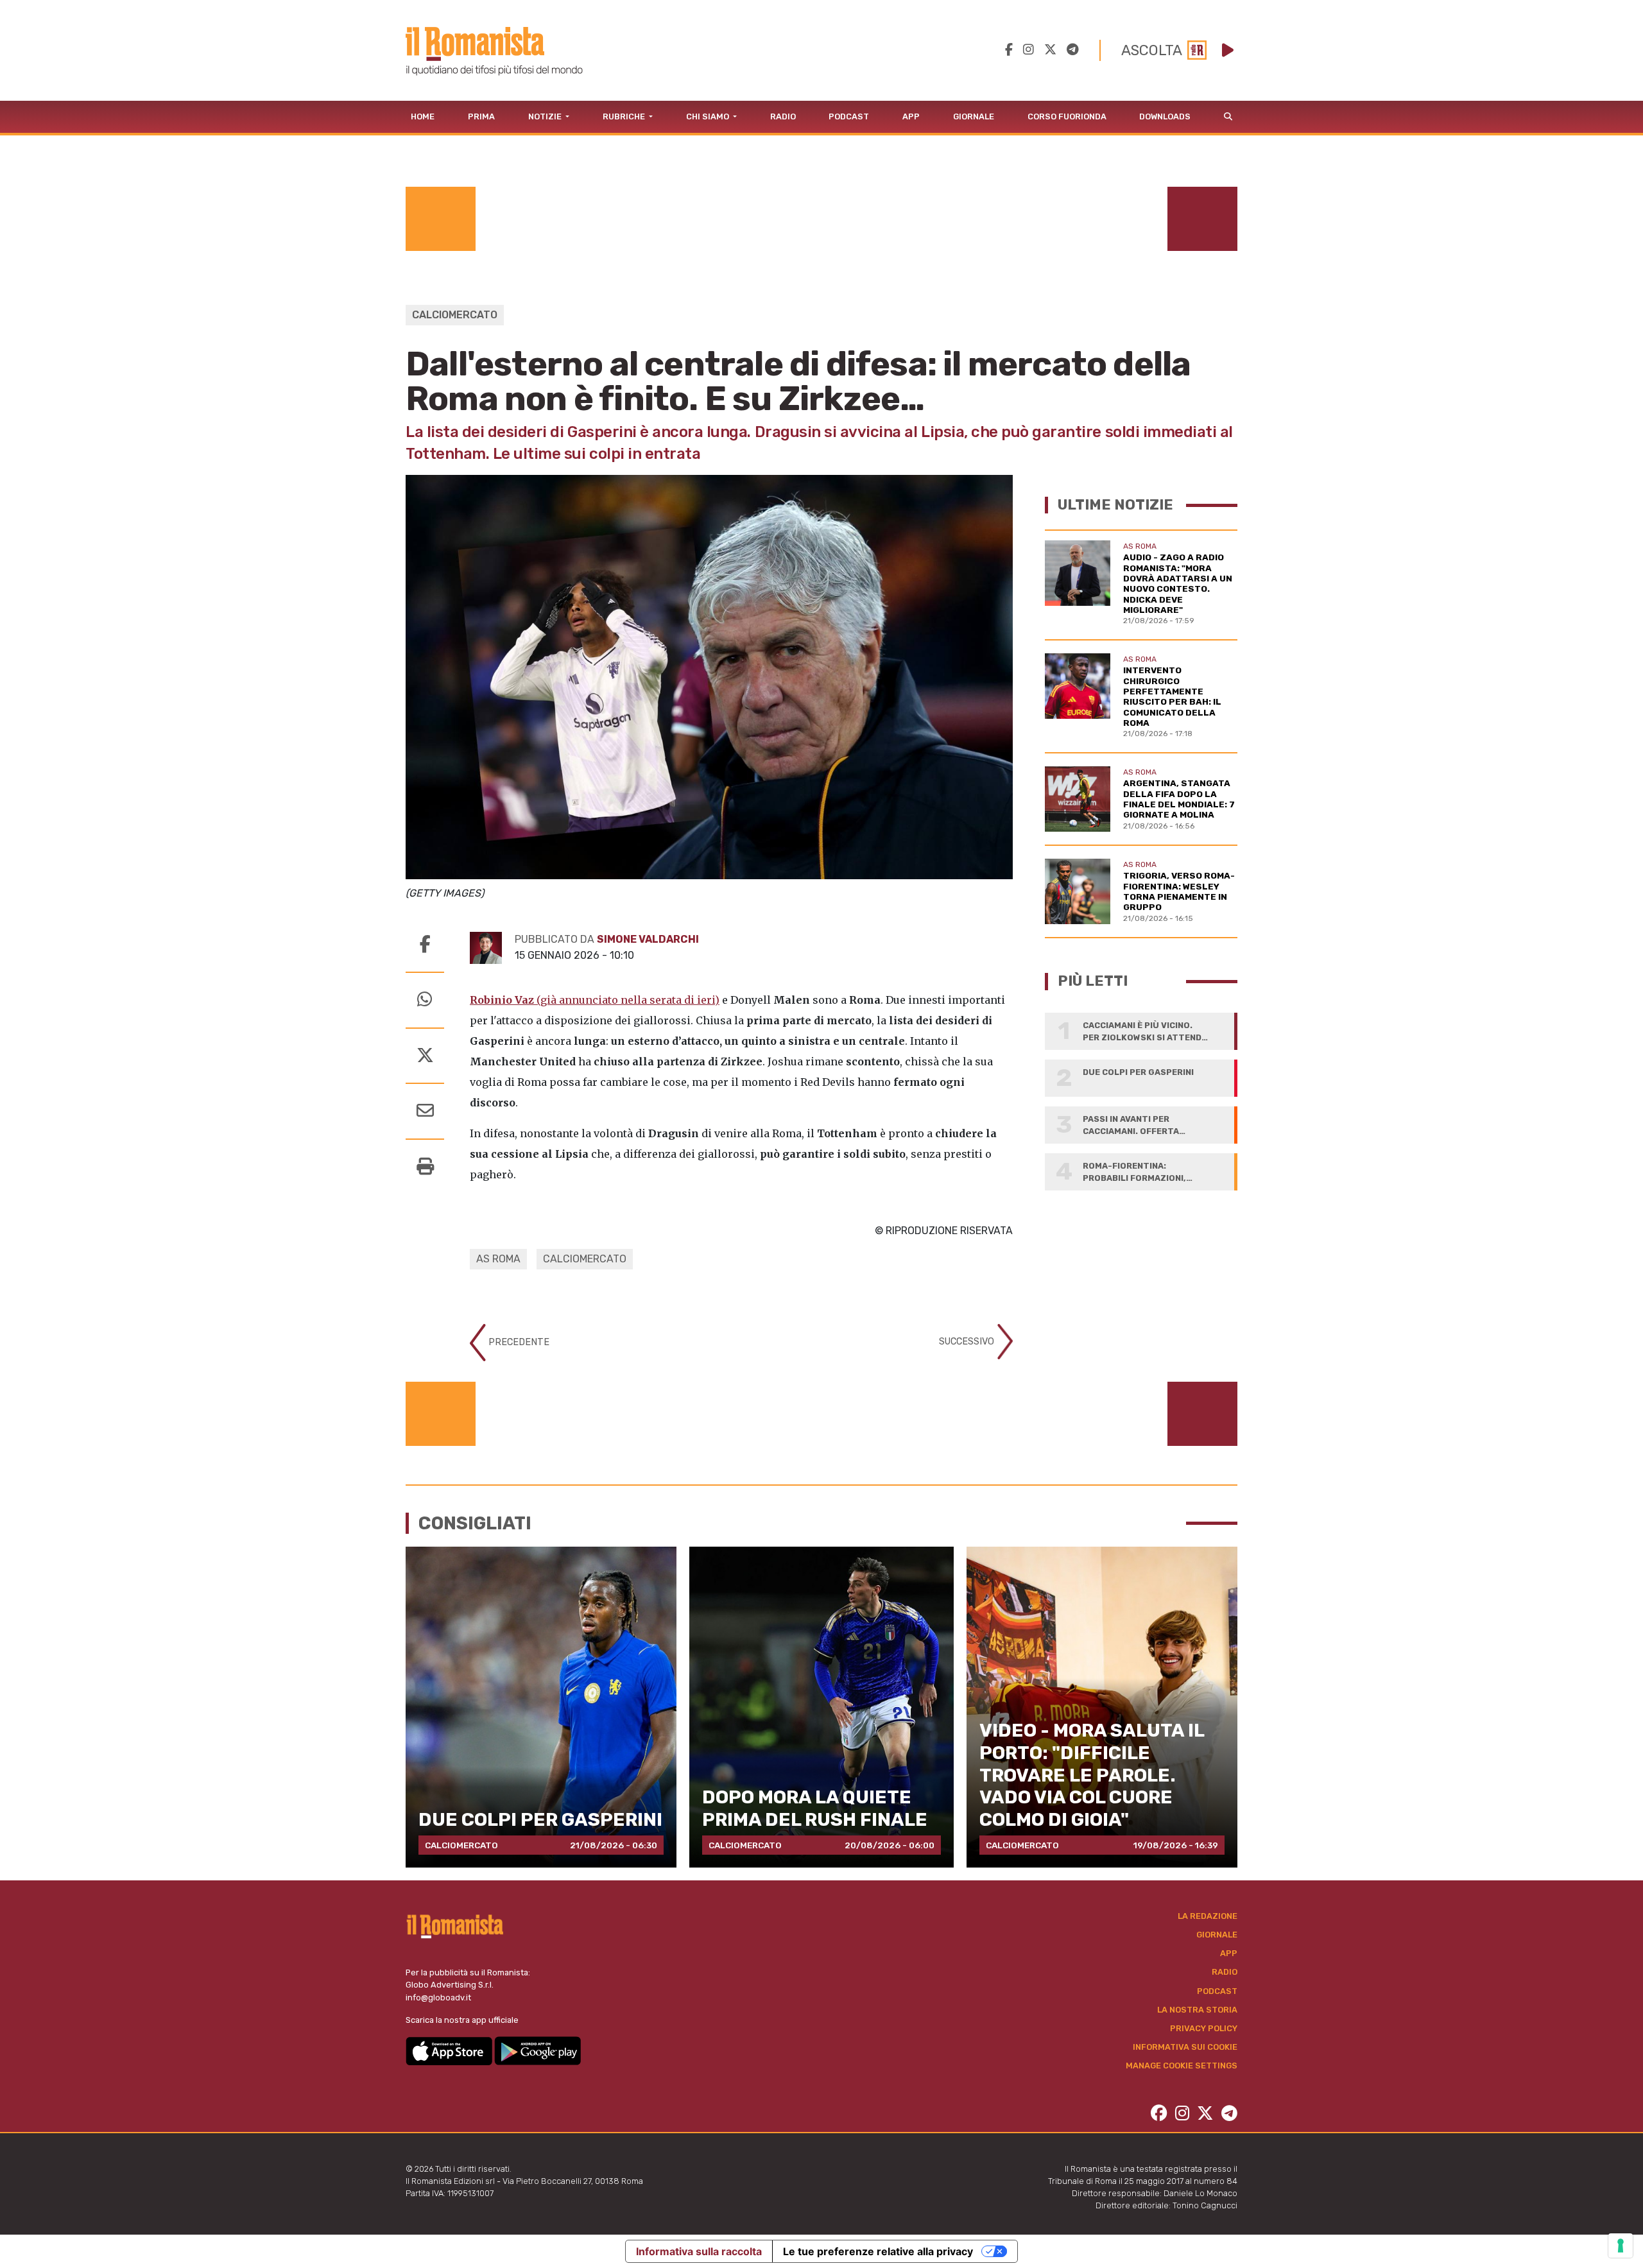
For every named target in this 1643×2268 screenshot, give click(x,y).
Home (423, 116)
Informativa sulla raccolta (699, 2251)
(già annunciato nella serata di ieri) (595, 1000)
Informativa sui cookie (1185, 2047)
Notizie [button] (546, 116)
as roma (498, 1259)
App (911, 116)
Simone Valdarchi (648, 939)
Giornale (974, 116)
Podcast (849, 116)
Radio (783, 116)
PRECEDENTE (518, 1342)
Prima (481, 116)
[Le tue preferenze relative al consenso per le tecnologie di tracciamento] (1621, 2246)
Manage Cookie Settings (1182, 2066)
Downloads (1165, 116)
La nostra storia (1197, 2010)
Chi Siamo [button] (709, 116)
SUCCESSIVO (968, 1341)
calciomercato (585, 1259)
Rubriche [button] (625, 116)
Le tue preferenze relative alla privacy (878, 2251)
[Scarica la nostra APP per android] (538, 2050)
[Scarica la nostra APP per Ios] (450, 2050)
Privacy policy (1204, 2028)
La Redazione (1208, 1916)
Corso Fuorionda (1067, 116)
